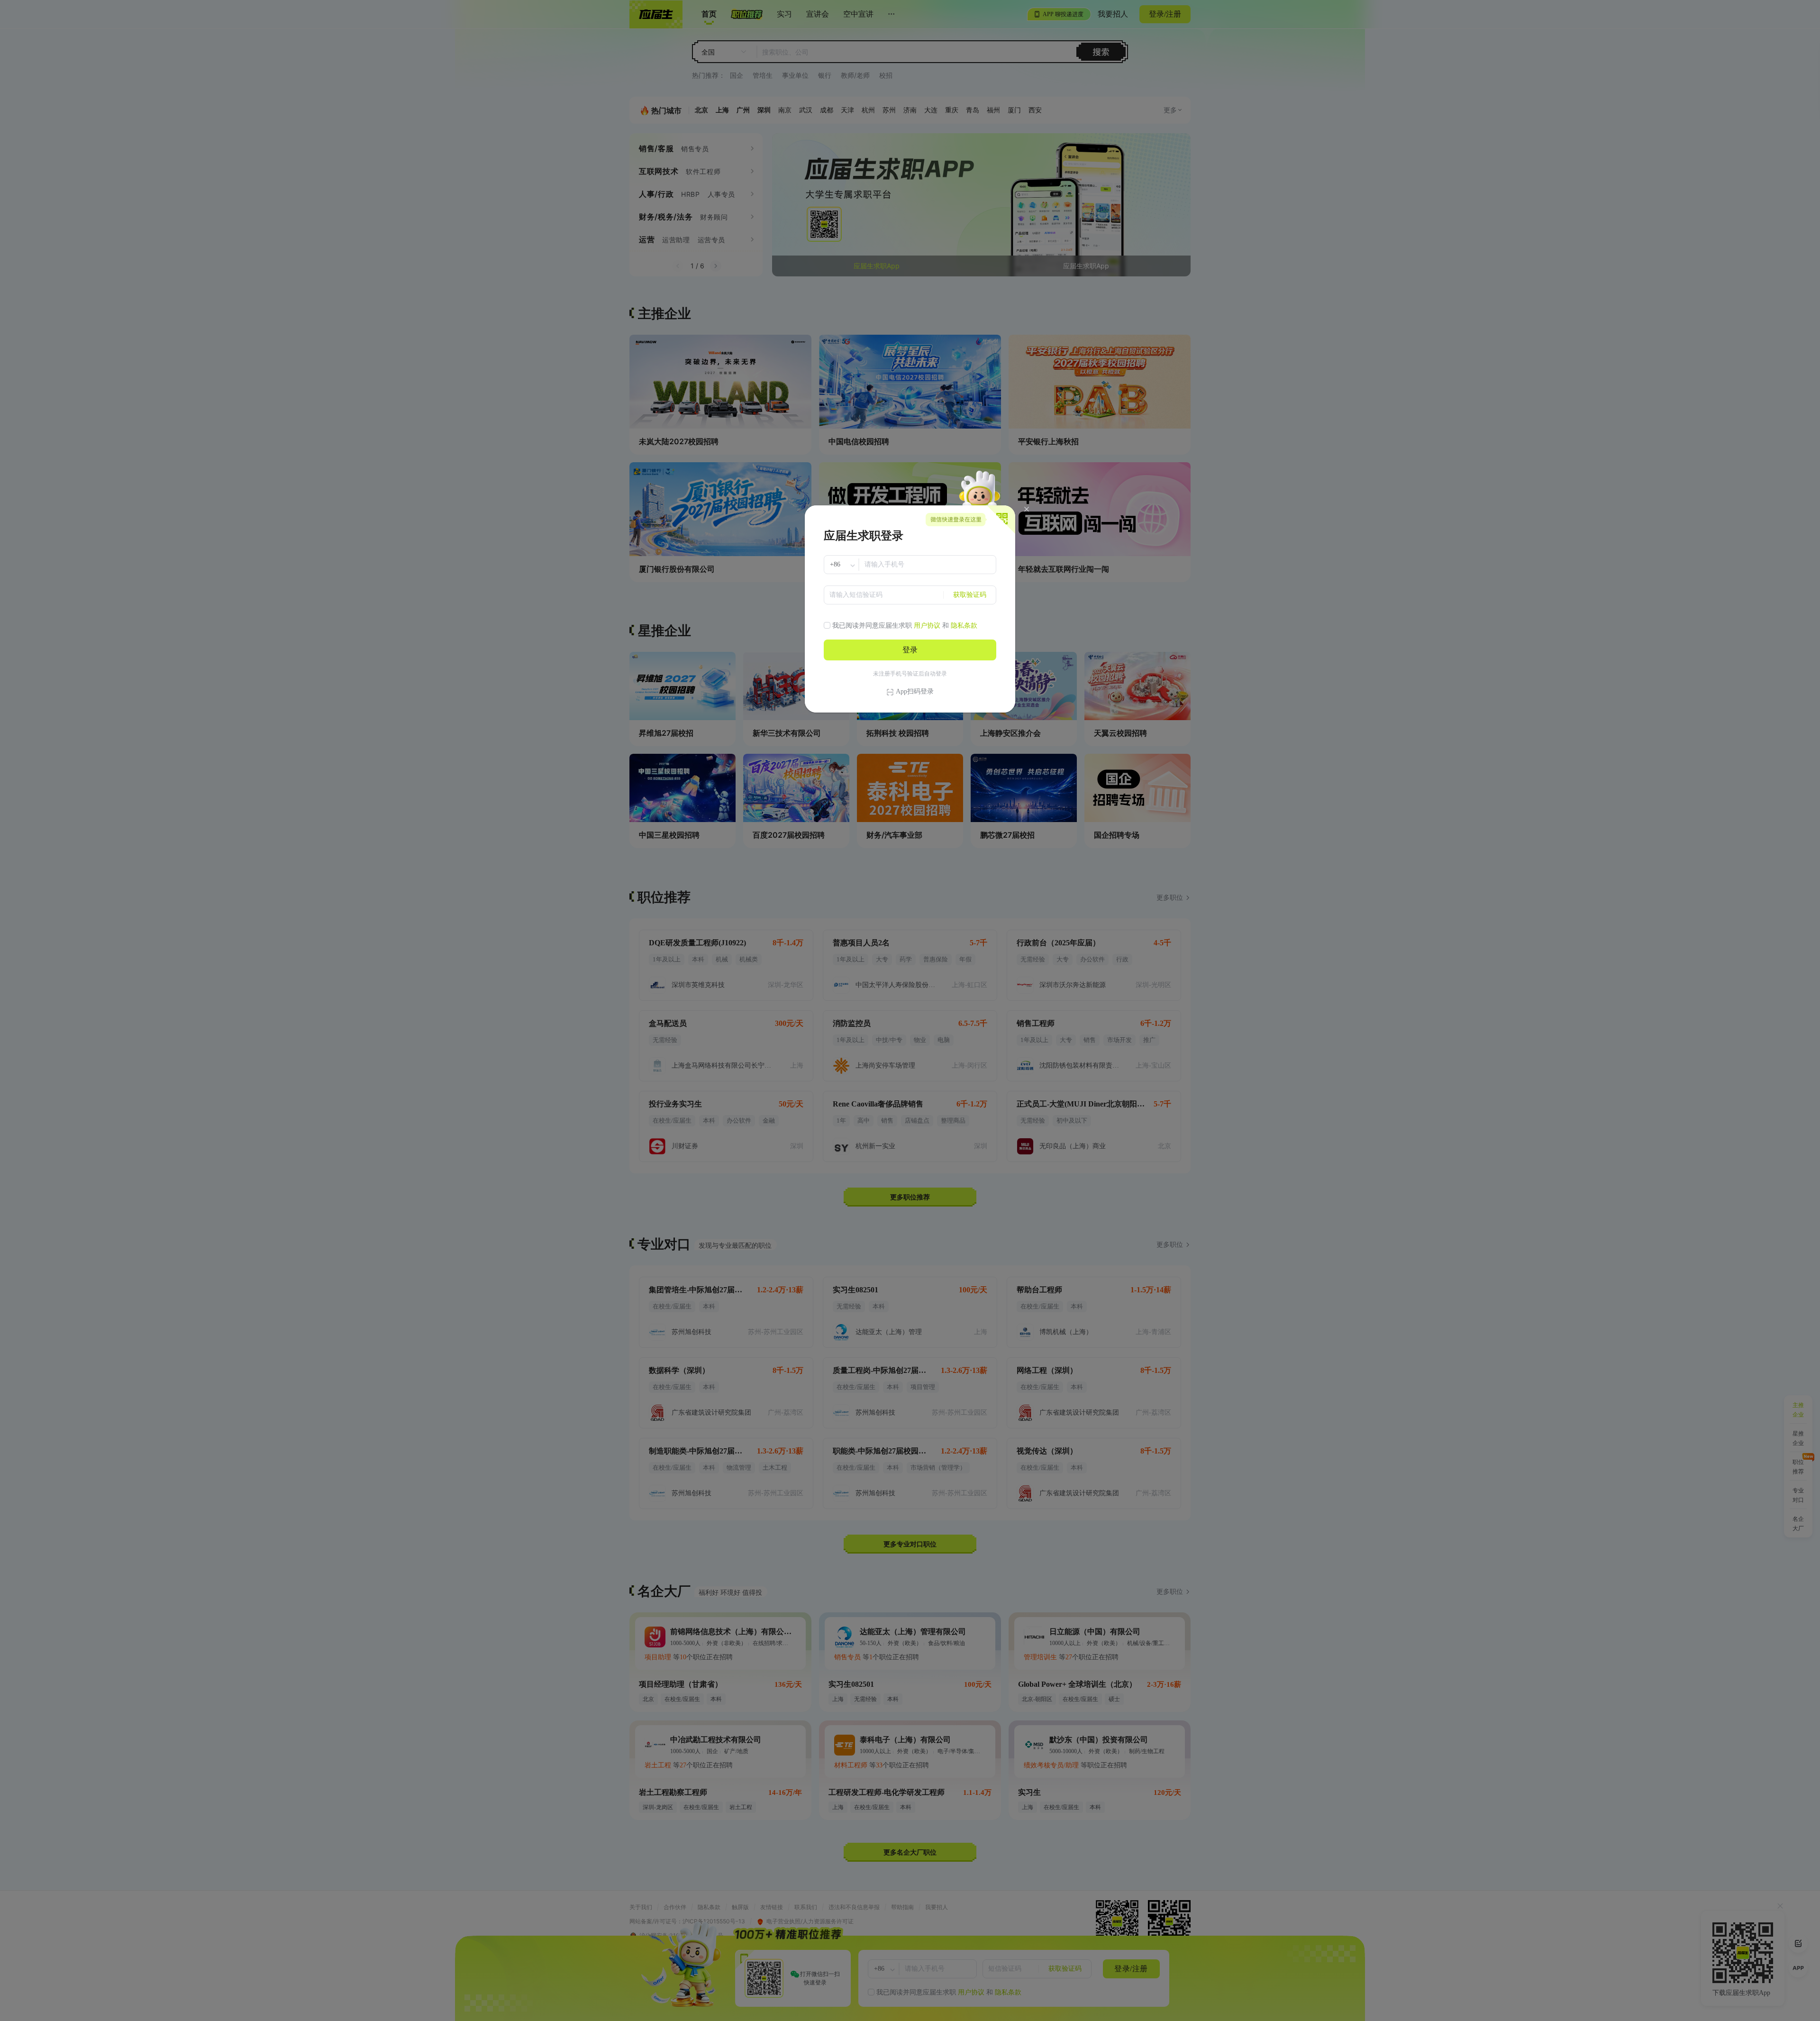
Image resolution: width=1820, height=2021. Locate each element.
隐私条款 (964, 626)
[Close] (1027, 509)
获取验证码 (970, 595)
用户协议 (927, 626)
